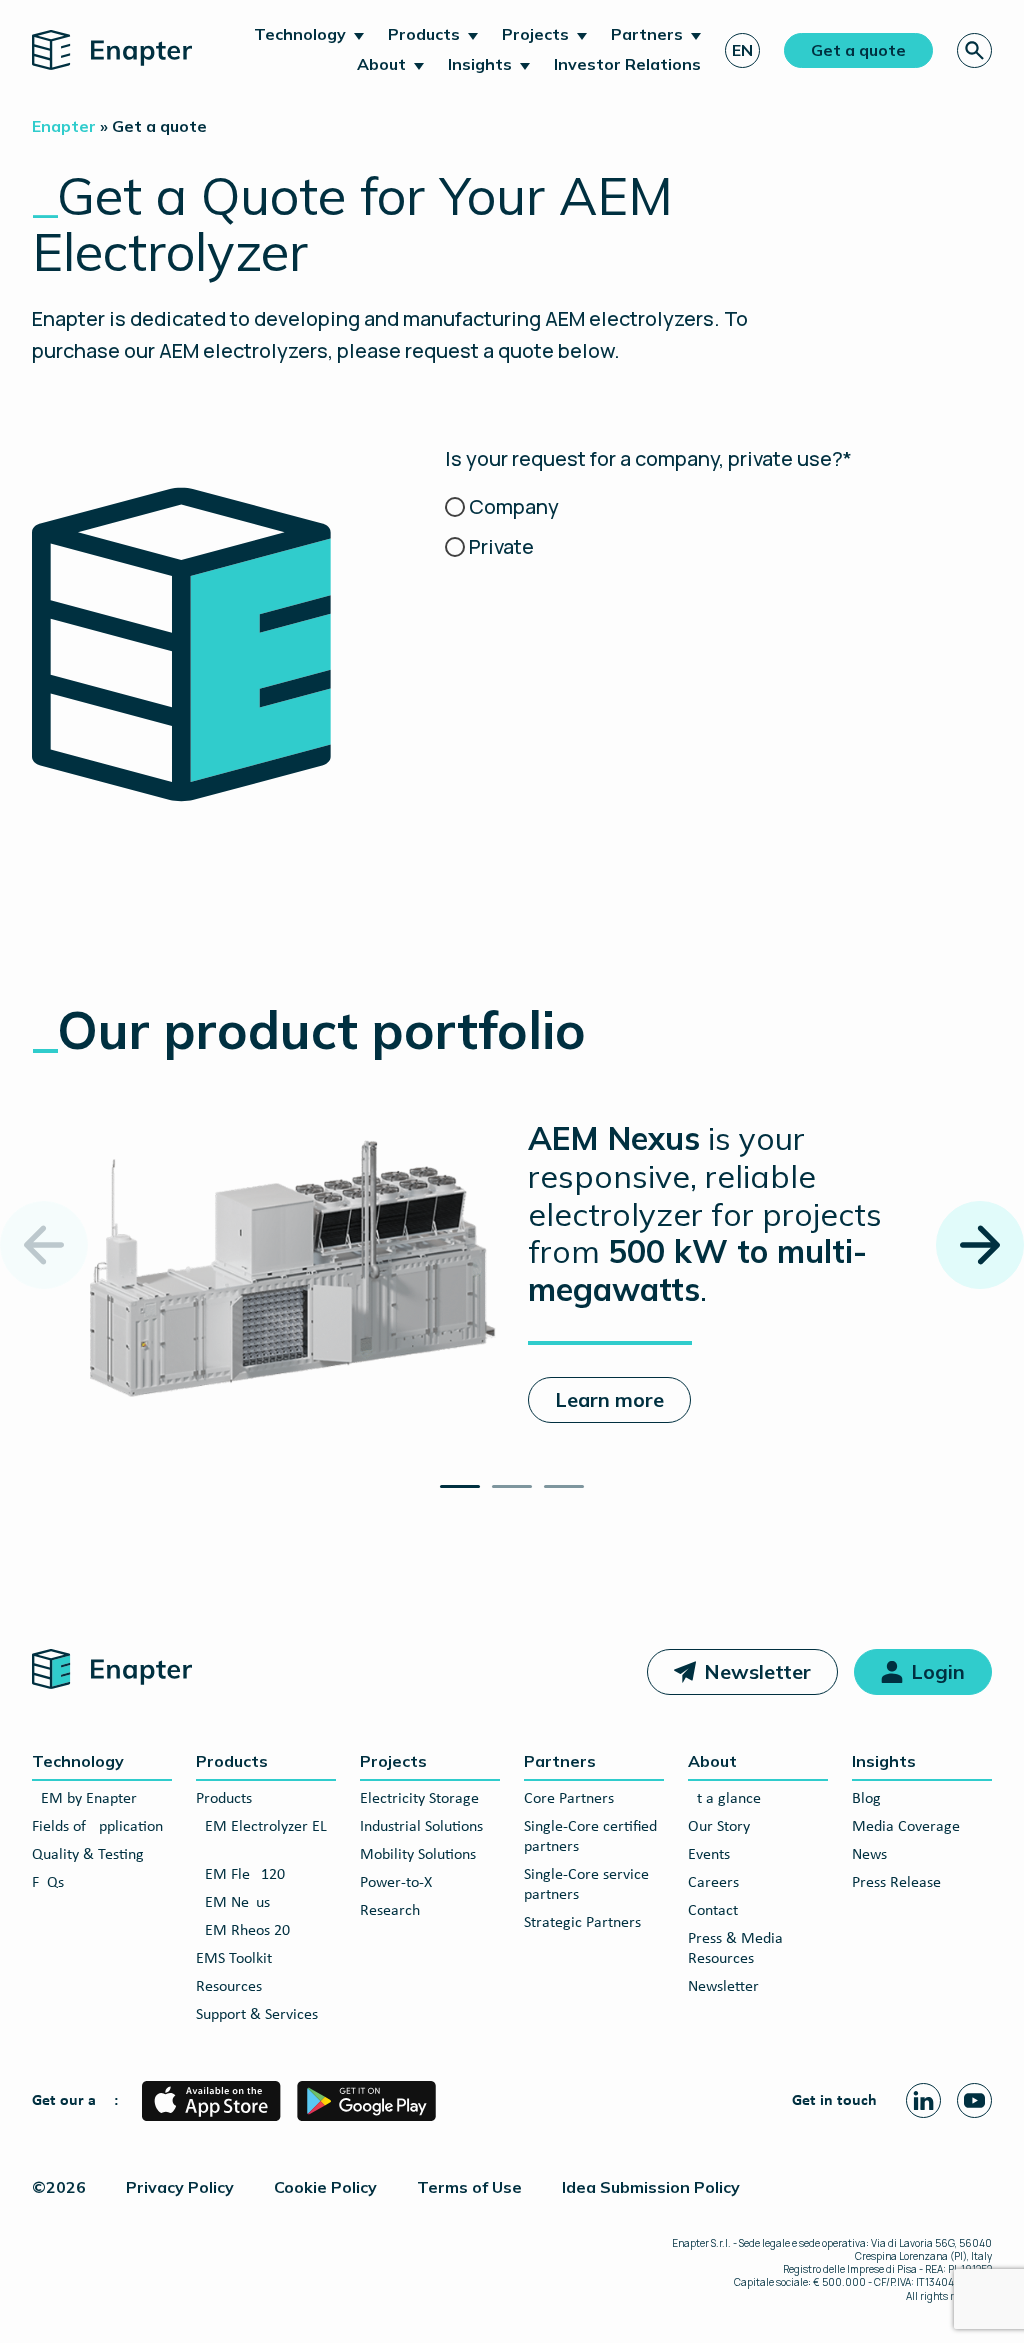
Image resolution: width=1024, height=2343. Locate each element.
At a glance (724, 1799)
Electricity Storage (419, 1799)
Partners (647, 34)
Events (709, 1855)
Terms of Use (469, 2187)
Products (424, 34)
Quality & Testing (88, 1855)
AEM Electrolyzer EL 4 (261, 1837)
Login (938, 1671)
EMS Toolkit (234, 1959)
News (869, 1855)
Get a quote (858, 50)
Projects (535, 34)
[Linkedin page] (923, 2100)
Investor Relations (627, 64)
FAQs (48, 1883)
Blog (866, 1799)
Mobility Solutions (418, 1855)
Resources (229, 1987)
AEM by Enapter (84, 1799)
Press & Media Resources (735, 1949)
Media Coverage (906, 1827)
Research (390, 1911)
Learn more (609, 1399)
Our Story (719, 1827)
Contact (713, 1911)
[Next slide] (980, 1245)
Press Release (896, 1883)
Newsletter (757, 1671)
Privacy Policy (180, 2187)
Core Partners (569, 1799)
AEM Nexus (233, 1903)
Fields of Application (97, 1827)
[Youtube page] (974, 2100)
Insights (480, 64)
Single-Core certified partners (590, 1837)
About (381, 64)
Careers (713, 1883)
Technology (300, 34)
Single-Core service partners (586, 1885)
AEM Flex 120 (240, 1875)
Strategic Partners (582, 1923)
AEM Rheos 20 (243, 1931)
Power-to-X (396, 1883)
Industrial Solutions (421, 1827)
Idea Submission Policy (651, 2187)
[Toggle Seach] (974, 50)
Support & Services (257, 2015)
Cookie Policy (325, 2187)
